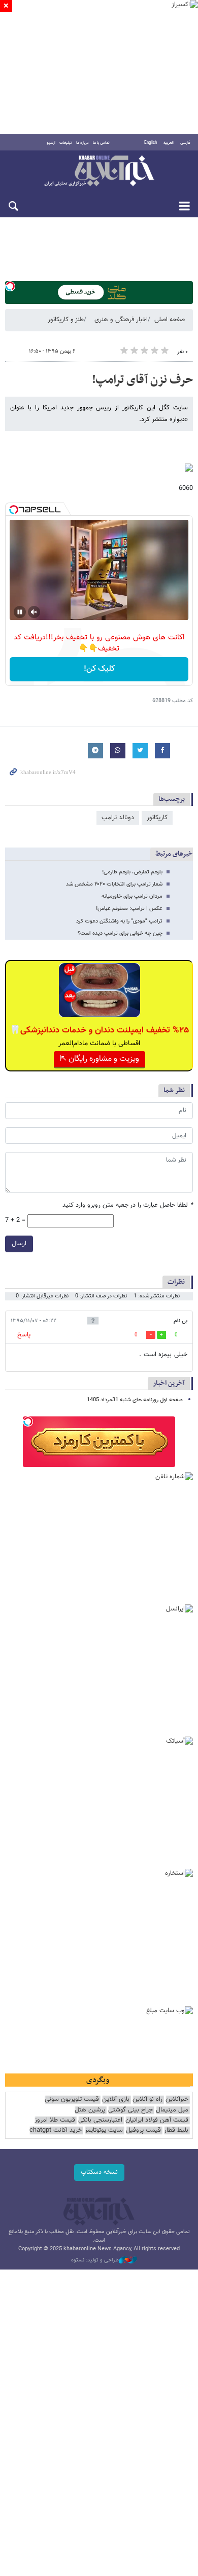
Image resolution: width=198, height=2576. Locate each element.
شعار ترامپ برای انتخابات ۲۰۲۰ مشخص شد (114, 884)
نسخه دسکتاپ (99, 2172)
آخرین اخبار (169, 1383)
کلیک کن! (99, 669)
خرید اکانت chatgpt (56, 2130)
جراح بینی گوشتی (130, 2110)
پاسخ (24, 1335)
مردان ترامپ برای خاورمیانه (132, 896)
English (151, 143)
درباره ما (82, 143)
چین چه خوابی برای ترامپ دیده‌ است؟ (120, 933)
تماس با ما (101, 143)
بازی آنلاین (116, 2100)
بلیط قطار (176, 2130)
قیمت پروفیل (143, 2130)
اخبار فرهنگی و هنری (121, 320)
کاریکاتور (157, 818)
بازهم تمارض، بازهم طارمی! (132, 872)
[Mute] (34, 612)
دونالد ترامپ (118, 818)
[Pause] (20, 612)
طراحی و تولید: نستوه (95, 2260)
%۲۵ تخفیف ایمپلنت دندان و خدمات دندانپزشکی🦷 (99, 1030)
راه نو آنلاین (147, 2100)
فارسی (185, 143)
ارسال (19, 1244)
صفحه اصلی (170, 320)
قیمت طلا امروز (55, 2120)
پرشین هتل (90, 2110)
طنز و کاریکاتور (66, 320)
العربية (169, 143)
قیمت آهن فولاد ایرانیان (157, 2120)
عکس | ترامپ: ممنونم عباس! (129, 909)
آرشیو (51, 143)
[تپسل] (10, 286)
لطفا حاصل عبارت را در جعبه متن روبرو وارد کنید (128, 1205)
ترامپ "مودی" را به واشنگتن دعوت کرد (119, 921)
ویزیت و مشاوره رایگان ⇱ (100, 1059)
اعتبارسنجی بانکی (100, 2120)
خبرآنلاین (99, 172)
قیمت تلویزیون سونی (72, 2100)
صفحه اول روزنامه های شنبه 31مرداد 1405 (135, 1400)
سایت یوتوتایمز (104, 2130)
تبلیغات (66, 143)
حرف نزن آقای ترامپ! (142, 380)
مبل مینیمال (172, 2110)
